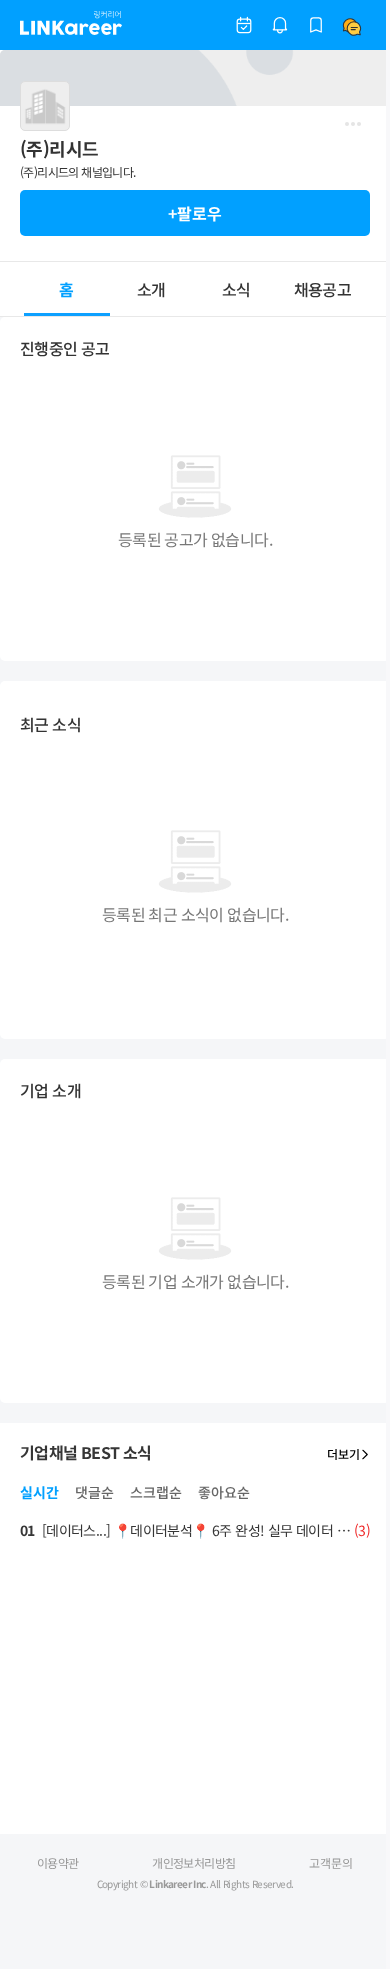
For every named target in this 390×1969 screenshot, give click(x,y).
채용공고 (322, 289)
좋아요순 (224, 1492)
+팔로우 (195, 213)
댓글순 (94, 1492)
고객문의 (331, 1862)
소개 (151, 289)
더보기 (343, 1453)
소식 (236, 289)
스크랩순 (156, 1492)
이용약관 (58, 1862)
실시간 (39, 1492)
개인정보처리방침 (193, 1862)
